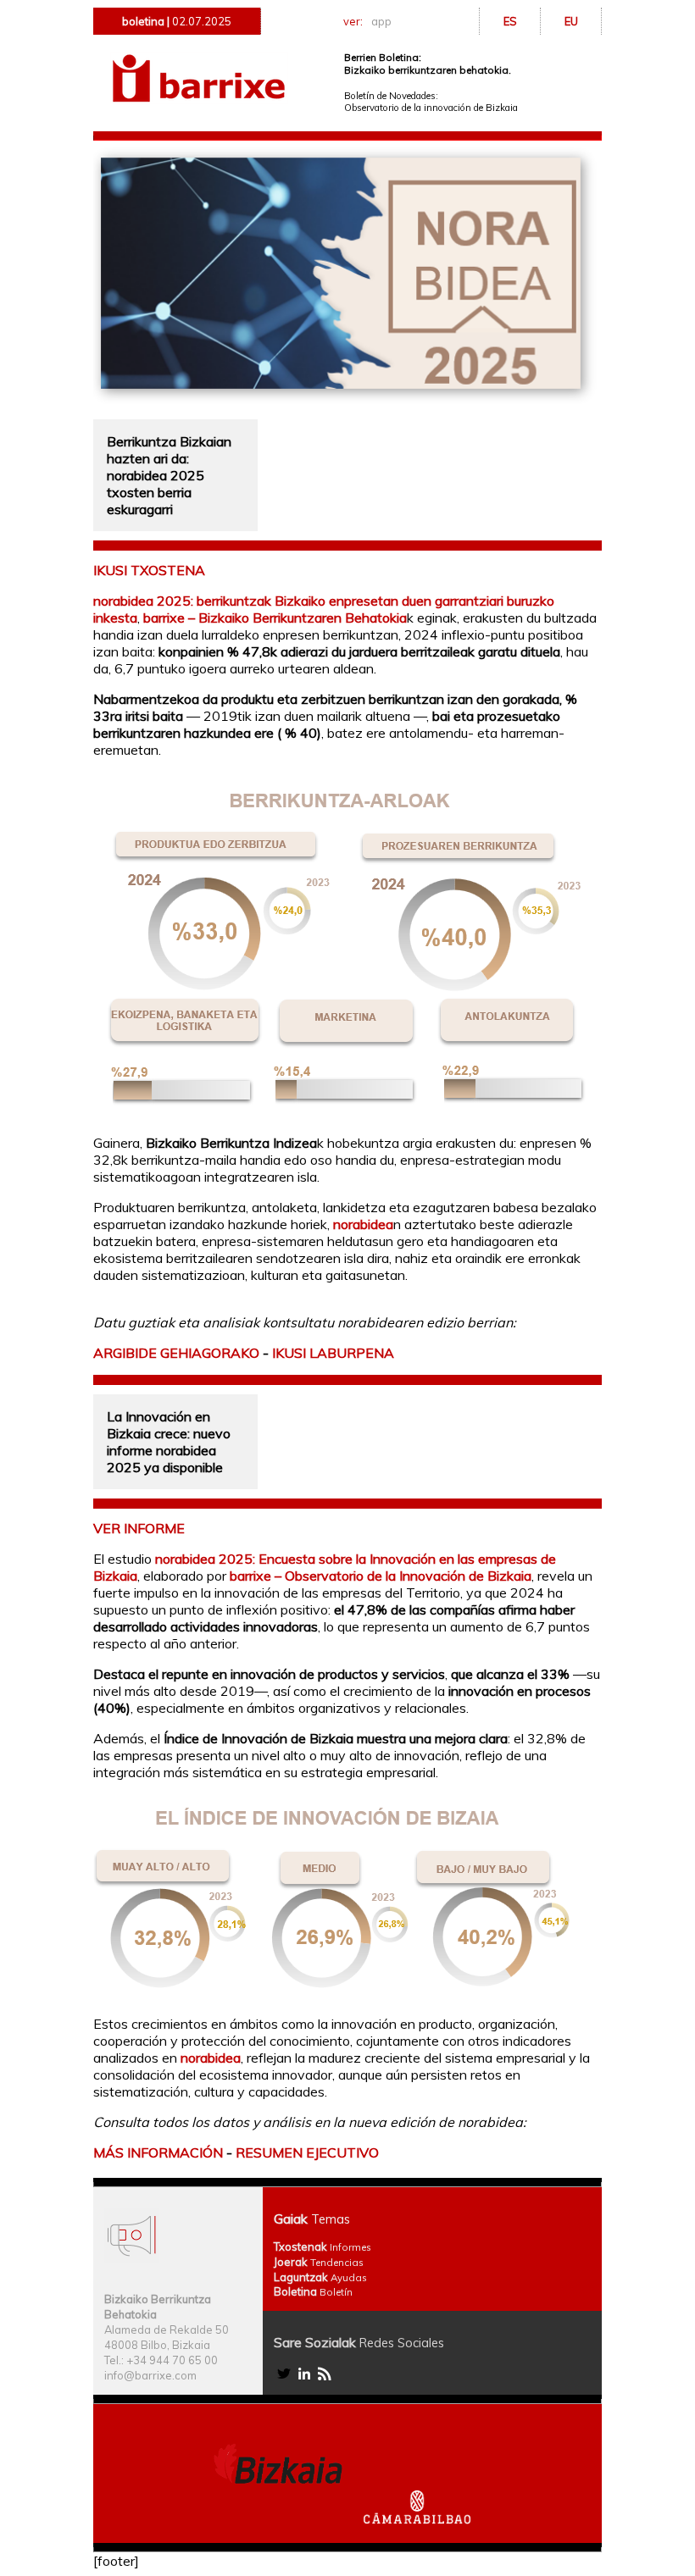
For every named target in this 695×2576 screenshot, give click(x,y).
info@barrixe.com (150, 2375)
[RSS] (325, 2379)
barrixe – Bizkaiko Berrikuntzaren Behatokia (275, 618)
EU (571, 21)
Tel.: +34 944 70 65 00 (161, 2360)
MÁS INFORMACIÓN (158, 2152)
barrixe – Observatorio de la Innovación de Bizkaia (381, 1576)
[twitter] (284, 2379)
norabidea (363, 1224)
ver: (367, 21)
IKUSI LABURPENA (333, 1353)
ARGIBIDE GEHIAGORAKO (176, 1353)
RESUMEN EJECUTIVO (307, 2152)
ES (510, 21)
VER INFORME (139, 1528)
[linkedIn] (304, 2379)
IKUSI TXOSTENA (149, 570)
